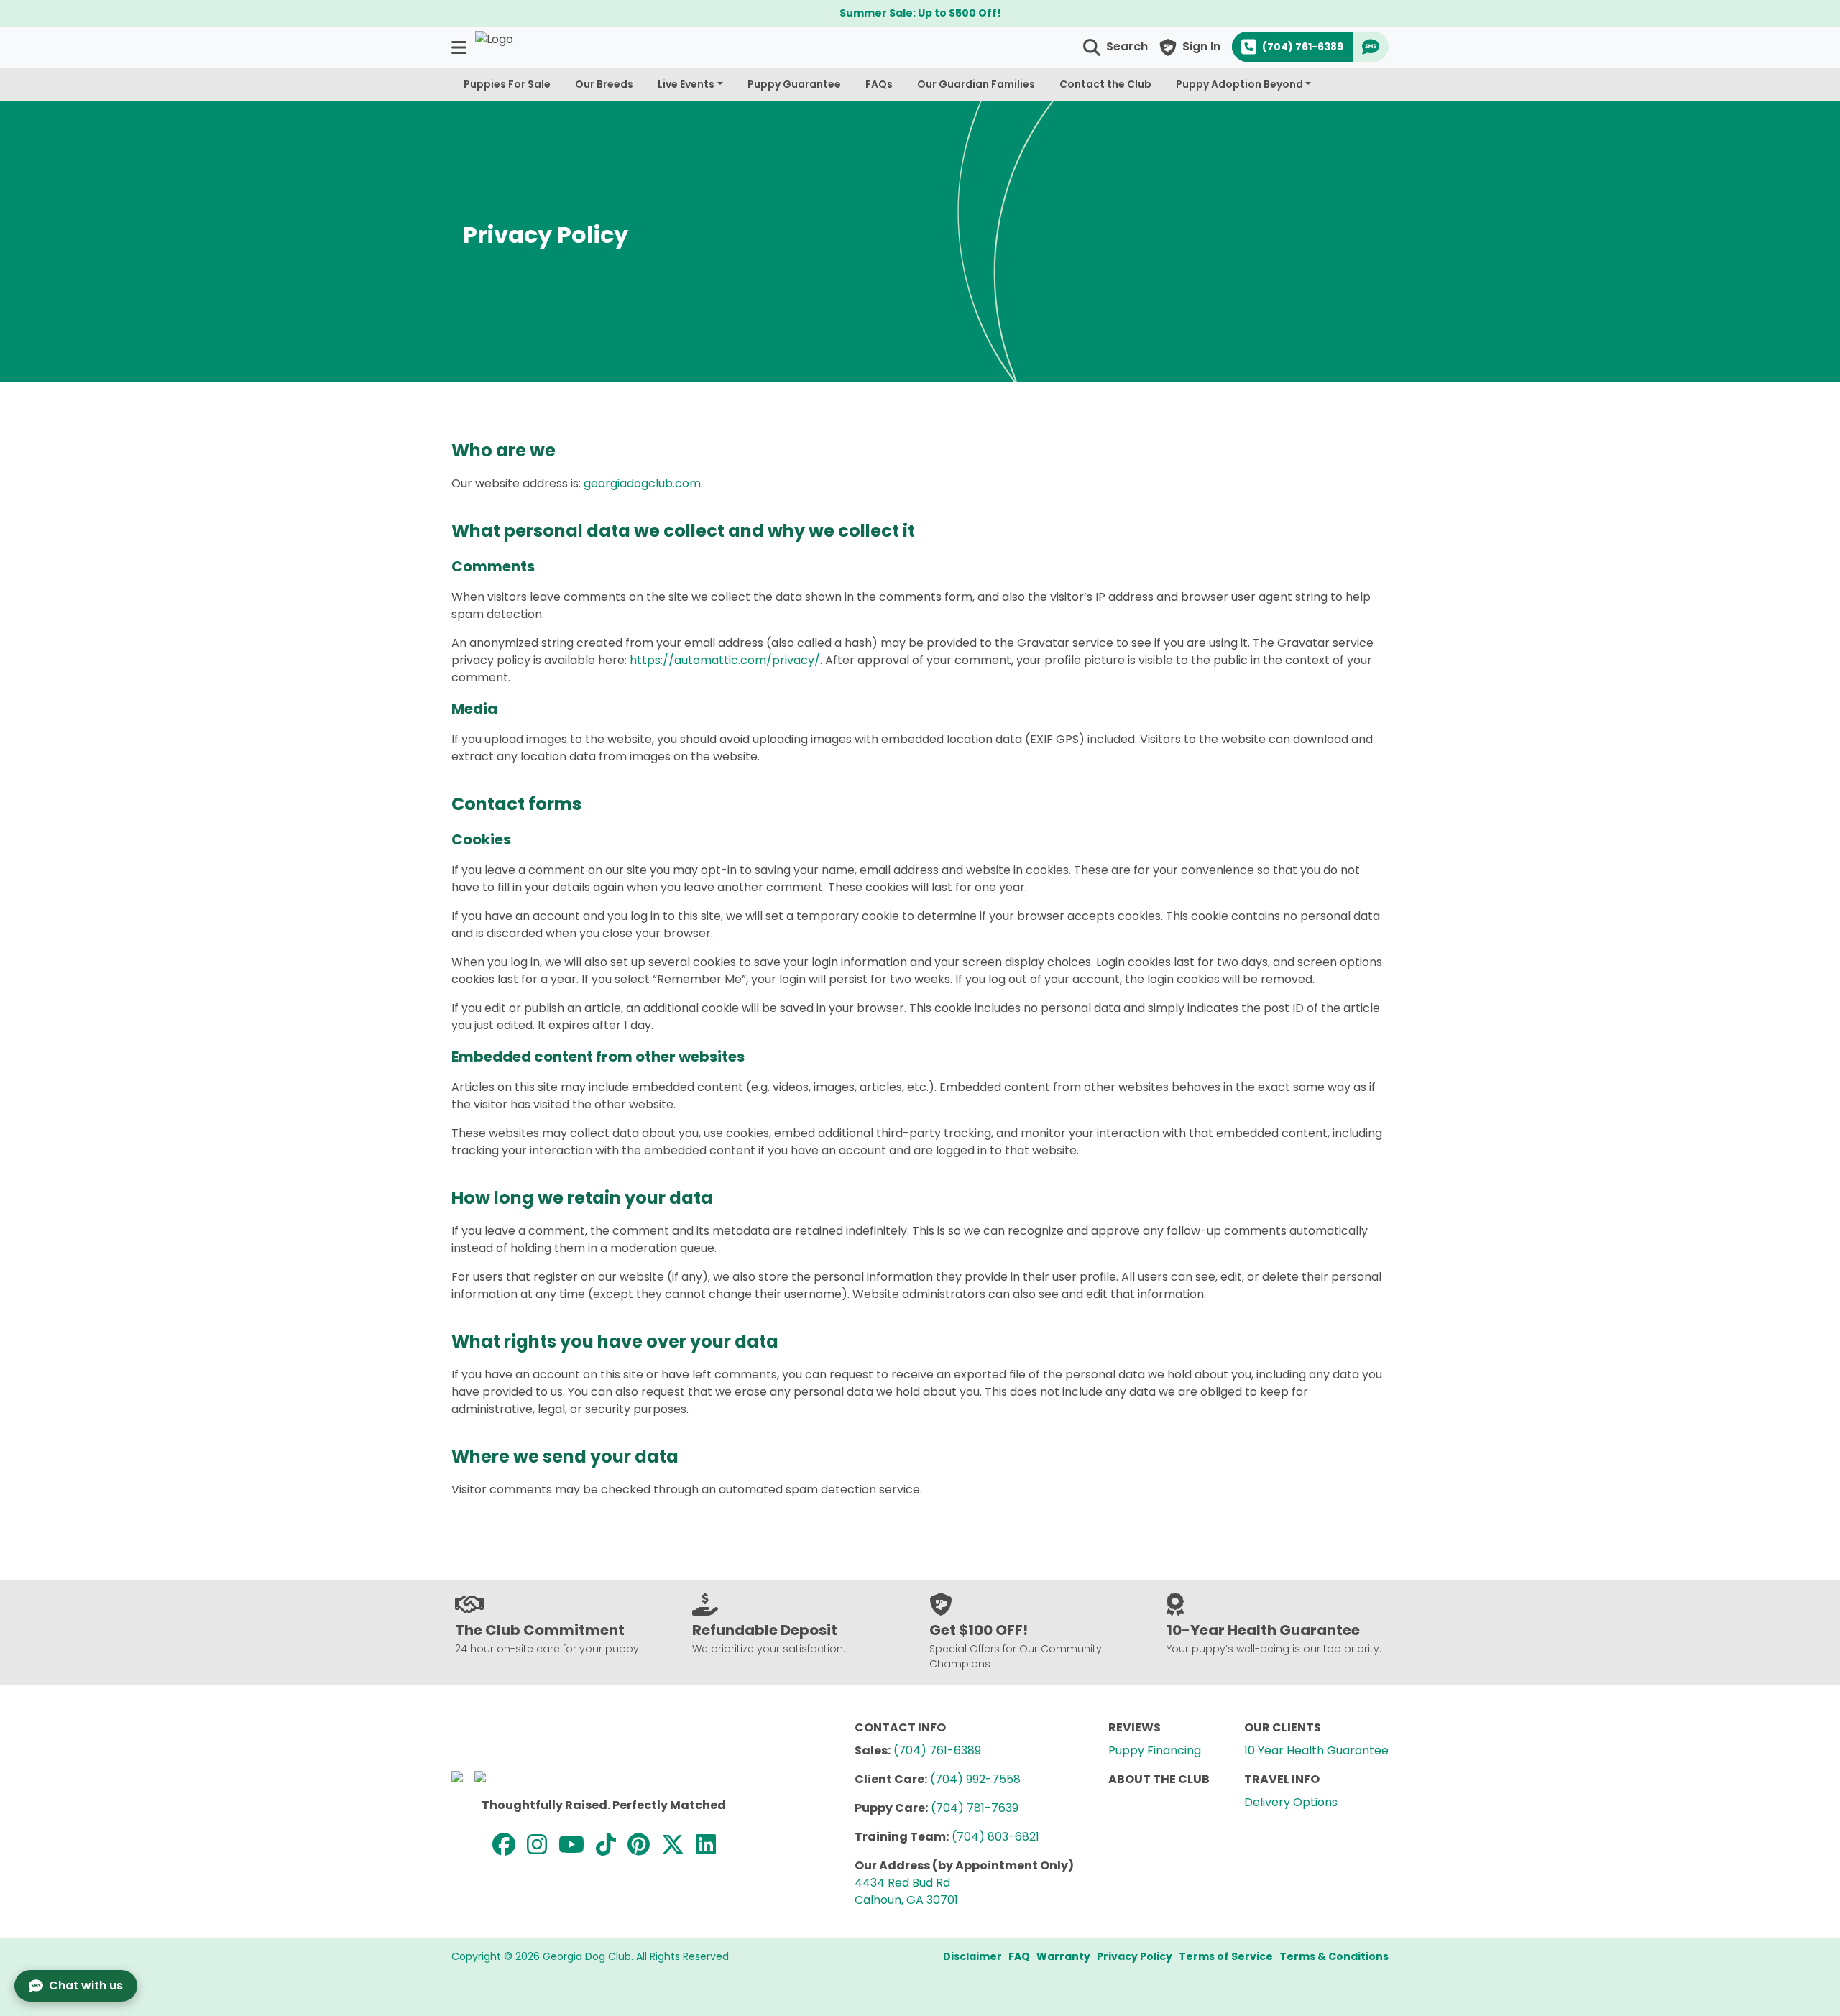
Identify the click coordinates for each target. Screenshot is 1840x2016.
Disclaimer (972, 1956)
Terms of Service (1226, 1956)
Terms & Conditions (1334, 1956)
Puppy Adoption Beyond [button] (1239, 84)
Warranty (1063, 1956)
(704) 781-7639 (975, 1808)
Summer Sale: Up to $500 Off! (920, 13)
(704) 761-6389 (937, 1750)
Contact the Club (1105, 84)
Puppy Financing (1155, 1750)
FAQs (879, 84)
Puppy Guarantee (794, 84)
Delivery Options (1291, 1802)
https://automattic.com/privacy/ (725, 660)
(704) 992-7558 (975, 1779)
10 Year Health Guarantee (1316, 1750)
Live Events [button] (686, 84)
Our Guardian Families (976, 84)
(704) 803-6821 (995, 1837)
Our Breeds (604, 84)
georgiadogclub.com (642, 483)
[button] (460, 47)
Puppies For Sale (507, 84)
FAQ (1019, 1956)
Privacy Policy (1135, 1956)
